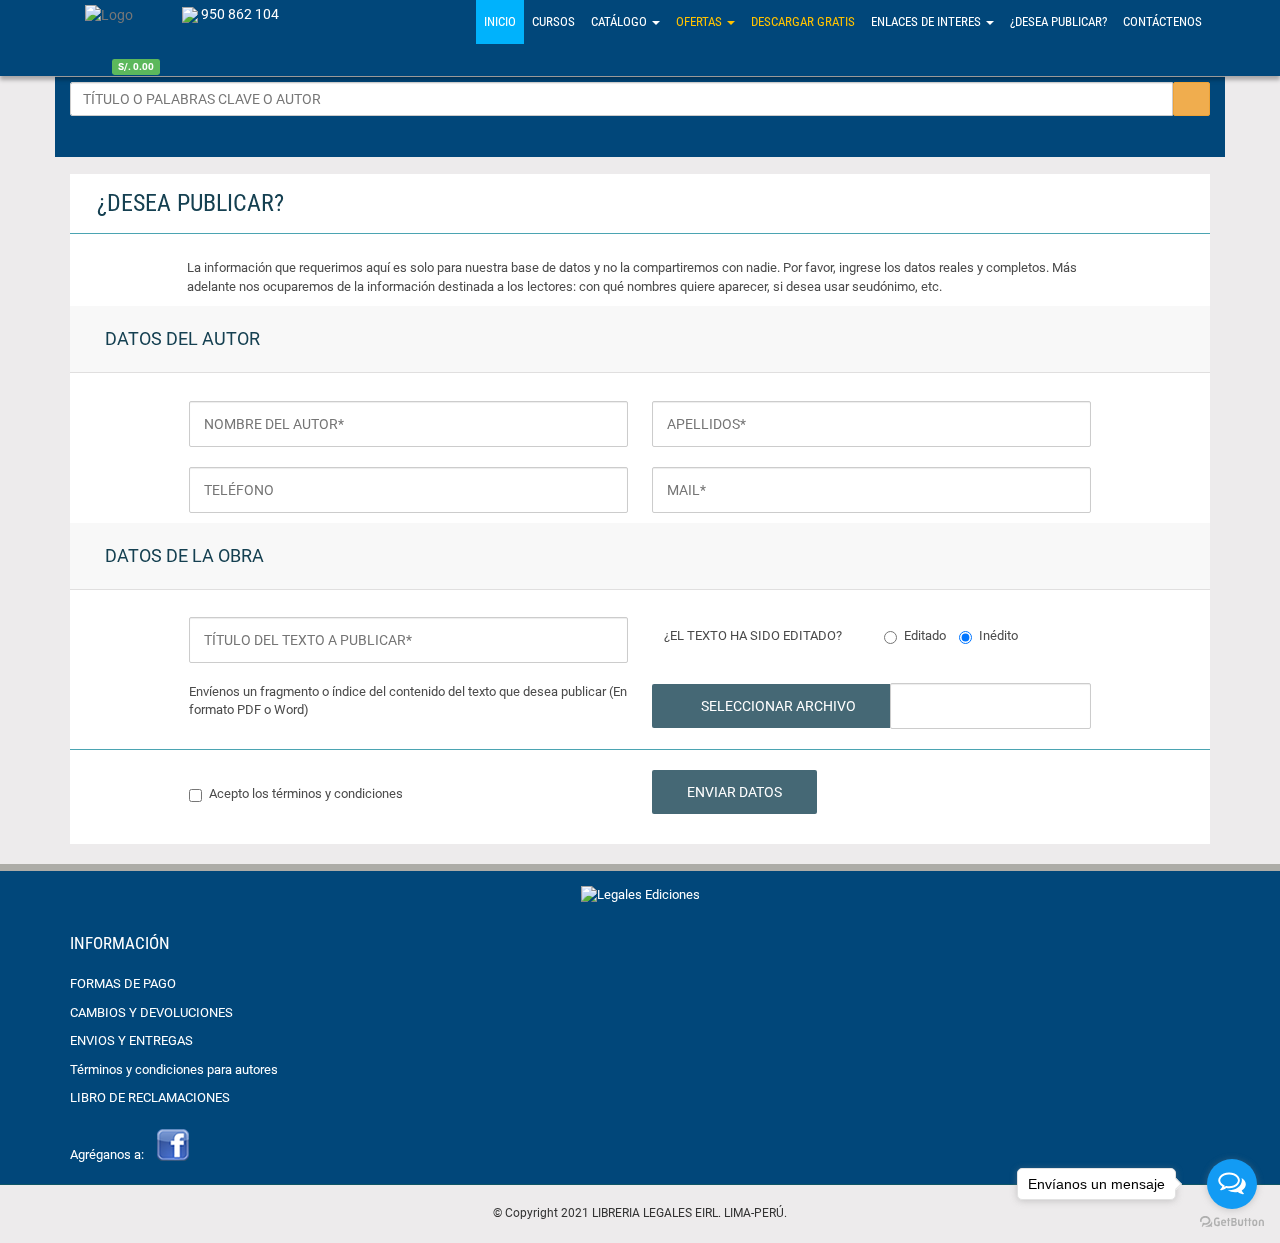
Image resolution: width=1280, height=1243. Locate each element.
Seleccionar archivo (777, 706)
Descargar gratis (803, 21)
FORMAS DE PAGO (123, 983)
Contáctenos (1162, 21)
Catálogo (620, 21)
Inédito (998, 635)
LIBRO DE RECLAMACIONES (150, 1097)
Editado (925, 635)
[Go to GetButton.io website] (1232, 1222)
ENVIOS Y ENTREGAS (131, 1040)
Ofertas (700, 21)
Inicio (500, 21)
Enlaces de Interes (927, 21)
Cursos (553, 21)
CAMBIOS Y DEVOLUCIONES (151, 1012)
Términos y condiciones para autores (174, 1069)
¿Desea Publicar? (1058, 21)
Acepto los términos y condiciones (306, 793)
